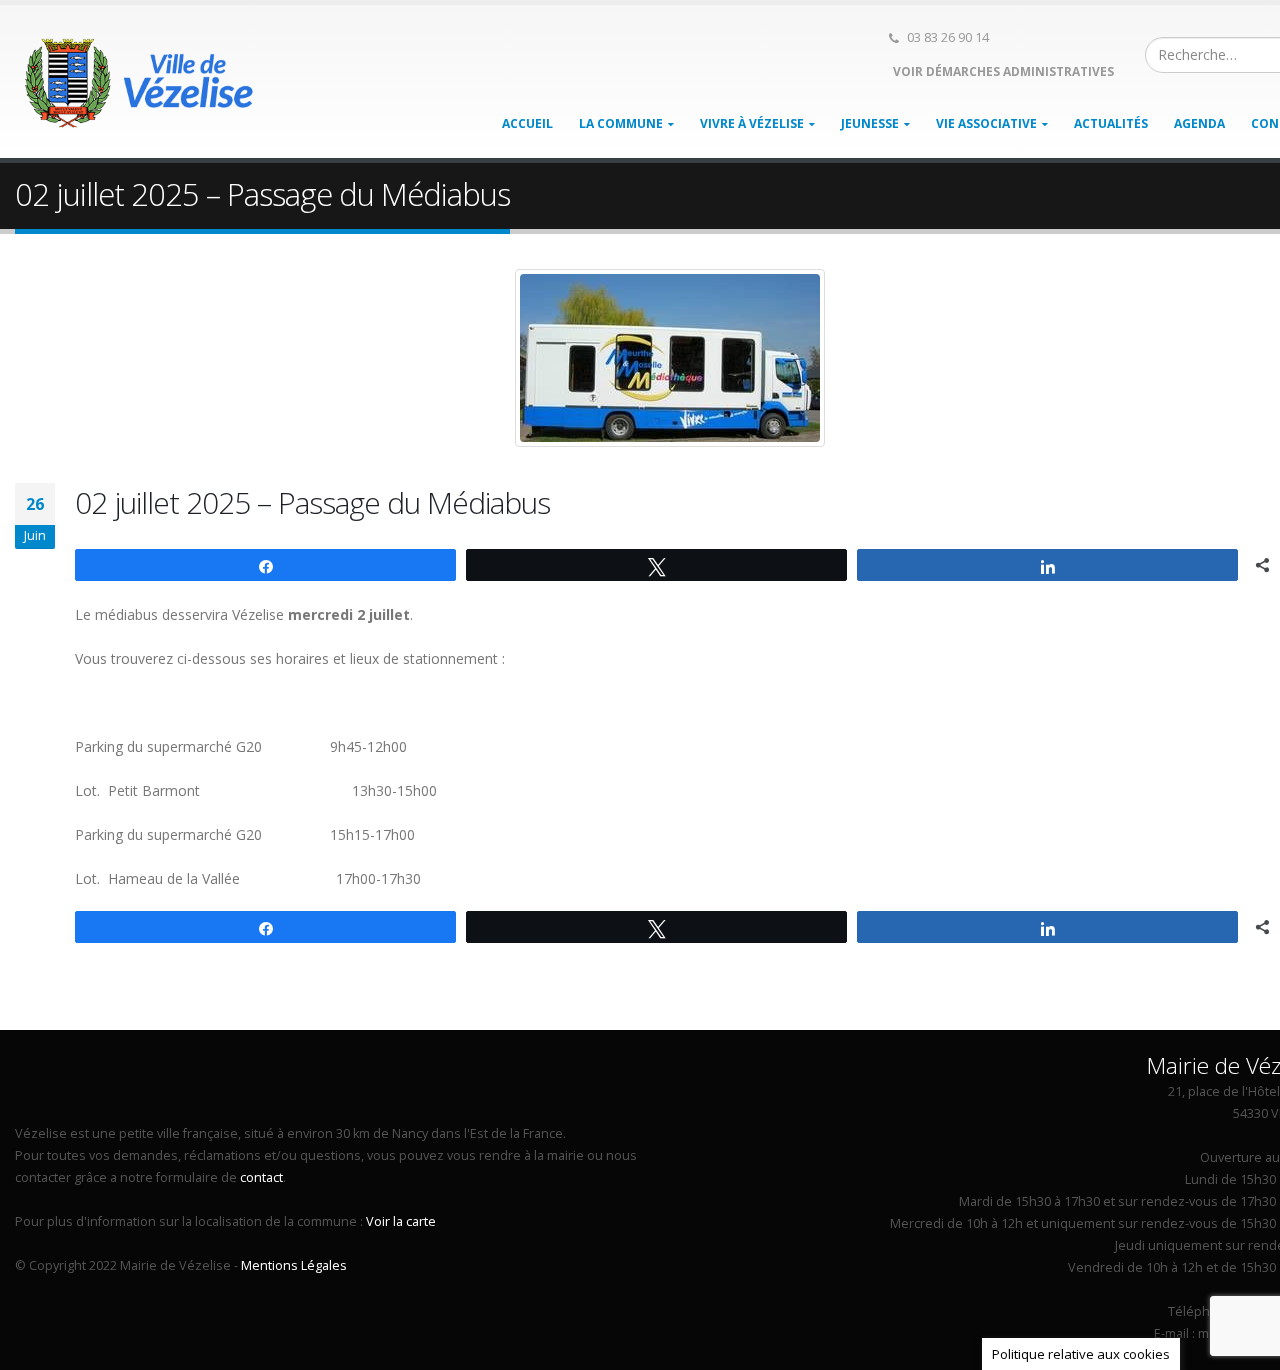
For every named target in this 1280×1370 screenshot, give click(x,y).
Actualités (1111, 123)
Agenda (1199, 123)
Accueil (527, 123)
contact (261, 1177)
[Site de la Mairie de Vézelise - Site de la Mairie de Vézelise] (140, 82)
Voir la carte (401, 1221)
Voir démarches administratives (1002, 71)
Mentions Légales (294, 1265)
